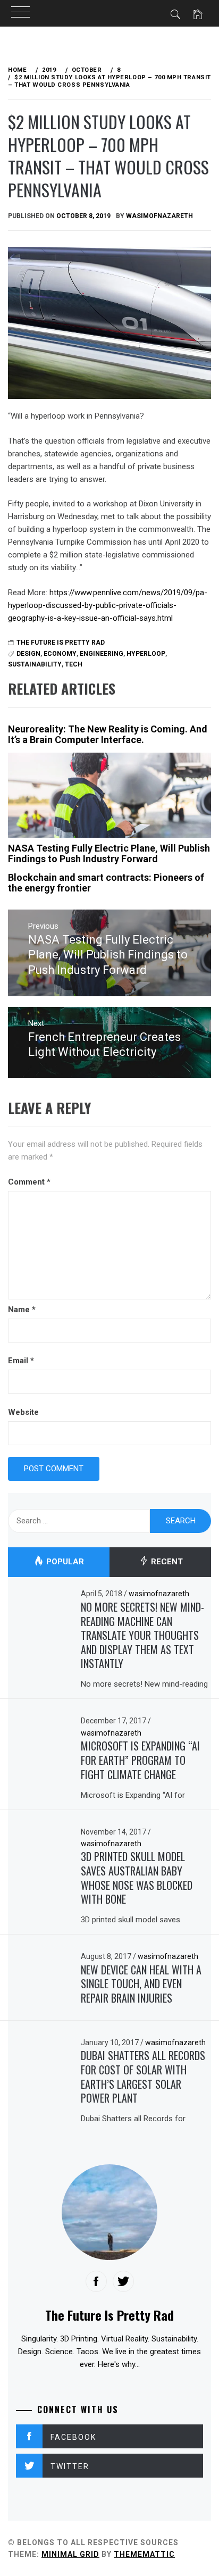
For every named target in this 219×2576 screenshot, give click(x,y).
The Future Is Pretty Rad (61, 643)
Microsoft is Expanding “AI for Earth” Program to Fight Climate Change (140, 1760)
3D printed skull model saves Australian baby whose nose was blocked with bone (137, 1878)
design (28, 654)
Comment (29, 1182)
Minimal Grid (70, 2554)
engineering (102, 654)
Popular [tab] (64, 1562)
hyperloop (146, 654)
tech (74, 664)
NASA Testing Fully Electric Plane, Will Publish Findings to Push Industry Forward (109, 853)
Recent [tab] (166, 1562)
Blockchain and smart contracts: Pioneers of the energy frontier (106, 883)
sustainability (35, 664)
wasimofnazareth (159, 216)
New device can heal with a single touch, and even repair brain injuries (141, 1984)
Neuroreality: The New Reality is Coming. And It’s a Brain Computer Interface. (108, 734)
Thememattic (144, 2554)
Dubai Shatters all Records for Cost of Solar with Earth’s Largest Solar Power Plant (143, 2077)
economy (60, 654)
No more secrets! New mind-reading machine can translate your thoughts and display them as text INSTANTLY (142, 1635)
